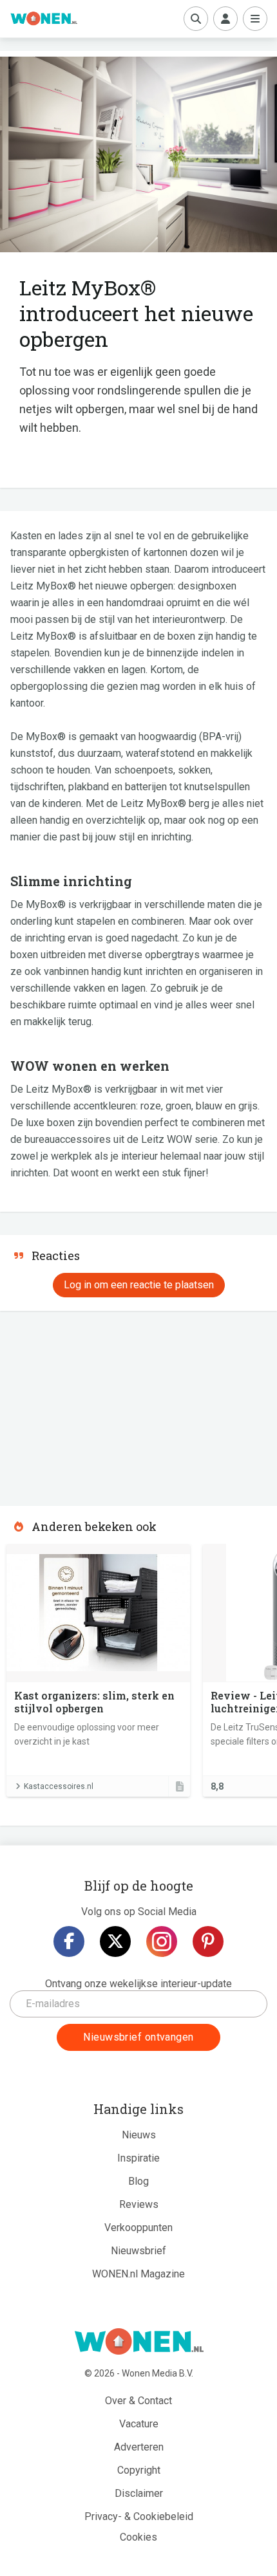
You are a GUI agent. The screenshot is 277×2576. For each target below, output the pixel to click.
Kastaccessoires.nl (59, 1786)
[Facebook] (69, 1941)
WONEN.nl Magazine (138, 2274)
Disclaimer (139, 2493)
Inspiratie (138, 2158)
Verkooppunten (138, 2228)
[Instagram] (162, 1941)
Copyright (139, 2470)
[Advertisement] (97, 1404)
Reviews (139, 2204)
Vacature (139, 2424)
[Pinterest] (208, 1941)
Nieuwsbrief (138, 2251)
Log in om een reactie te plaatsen (139, 1285)
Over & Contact (138, 2401)
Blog (138, 2181)
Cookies (138, 2537)
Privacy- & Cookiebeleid (139, 2516)
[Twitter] (115, 1941)
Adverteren (139, 2447)
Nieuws (139, 2135)
